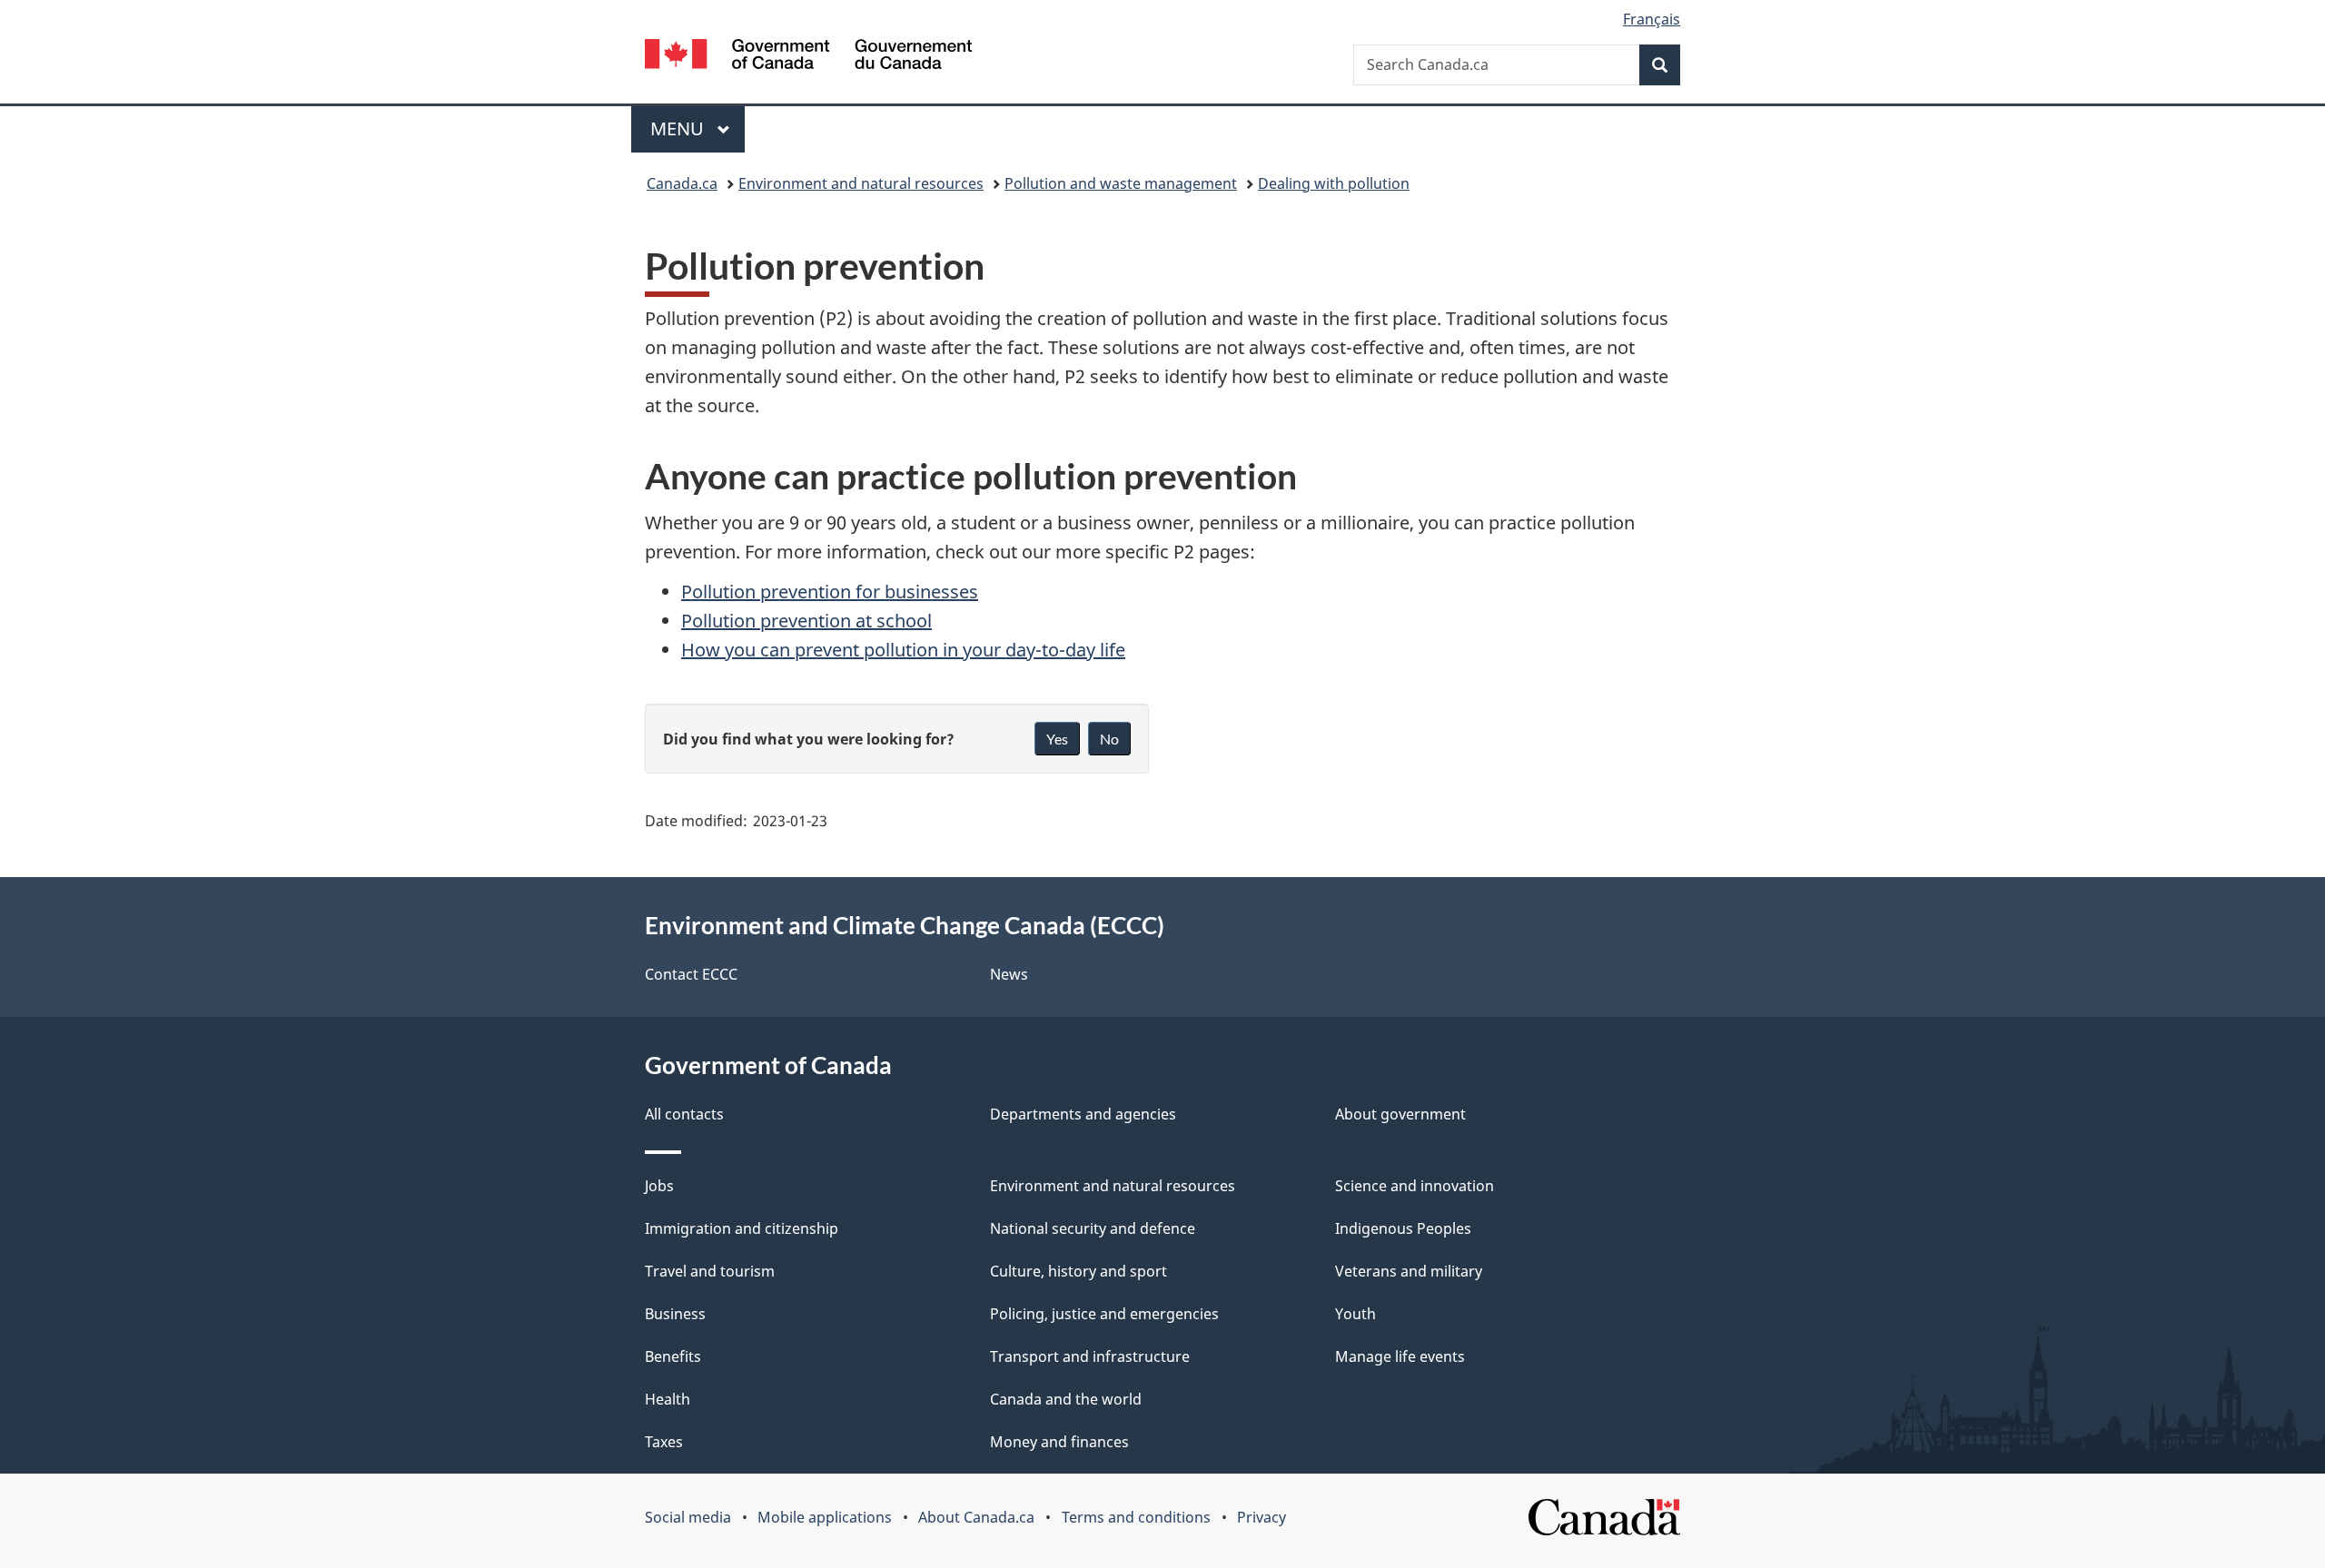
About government (1400, 1114)
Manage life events (1400, 1356)
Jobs (659, 1186)
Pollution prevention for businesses (830, 592)
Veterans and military (1409, 1271)
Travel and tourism (710, 1271)
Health (668, 1399)
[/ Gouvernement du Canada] (808, 57)
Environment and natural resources (861, 183)
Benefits (673, 1356)
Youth (1355, 1314)
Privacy (1261, 1517)
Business (675, 1314)
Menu (679, 128)
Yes (1057, 739)
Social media (688, 1517)
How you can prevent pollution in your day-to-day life (903, 650)
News (1009, 974)
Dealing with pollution (1334, 183)
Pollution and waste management (1121, 183)
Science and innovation (1415, 1186)
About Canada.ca (976, 1517)
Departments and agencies (1083, 1114)
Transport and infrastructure (1090, 1356)
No (1109, 739)
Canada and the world (1066, 1399)
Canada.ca (682, 183)
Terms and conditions (1136, 1517)
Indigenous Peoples (1403, 1228)
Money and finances (1059, 1442)
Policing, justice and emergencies (1104, 1314)
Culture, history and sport (1078, 1271)
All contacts (684, 1114)
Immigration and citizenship (742, 1228)
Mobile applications (825, 1517)
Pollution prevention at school (806, 621)
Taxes (664, 1442)
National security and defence (1093, 1228)
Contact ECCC (691, 974)
